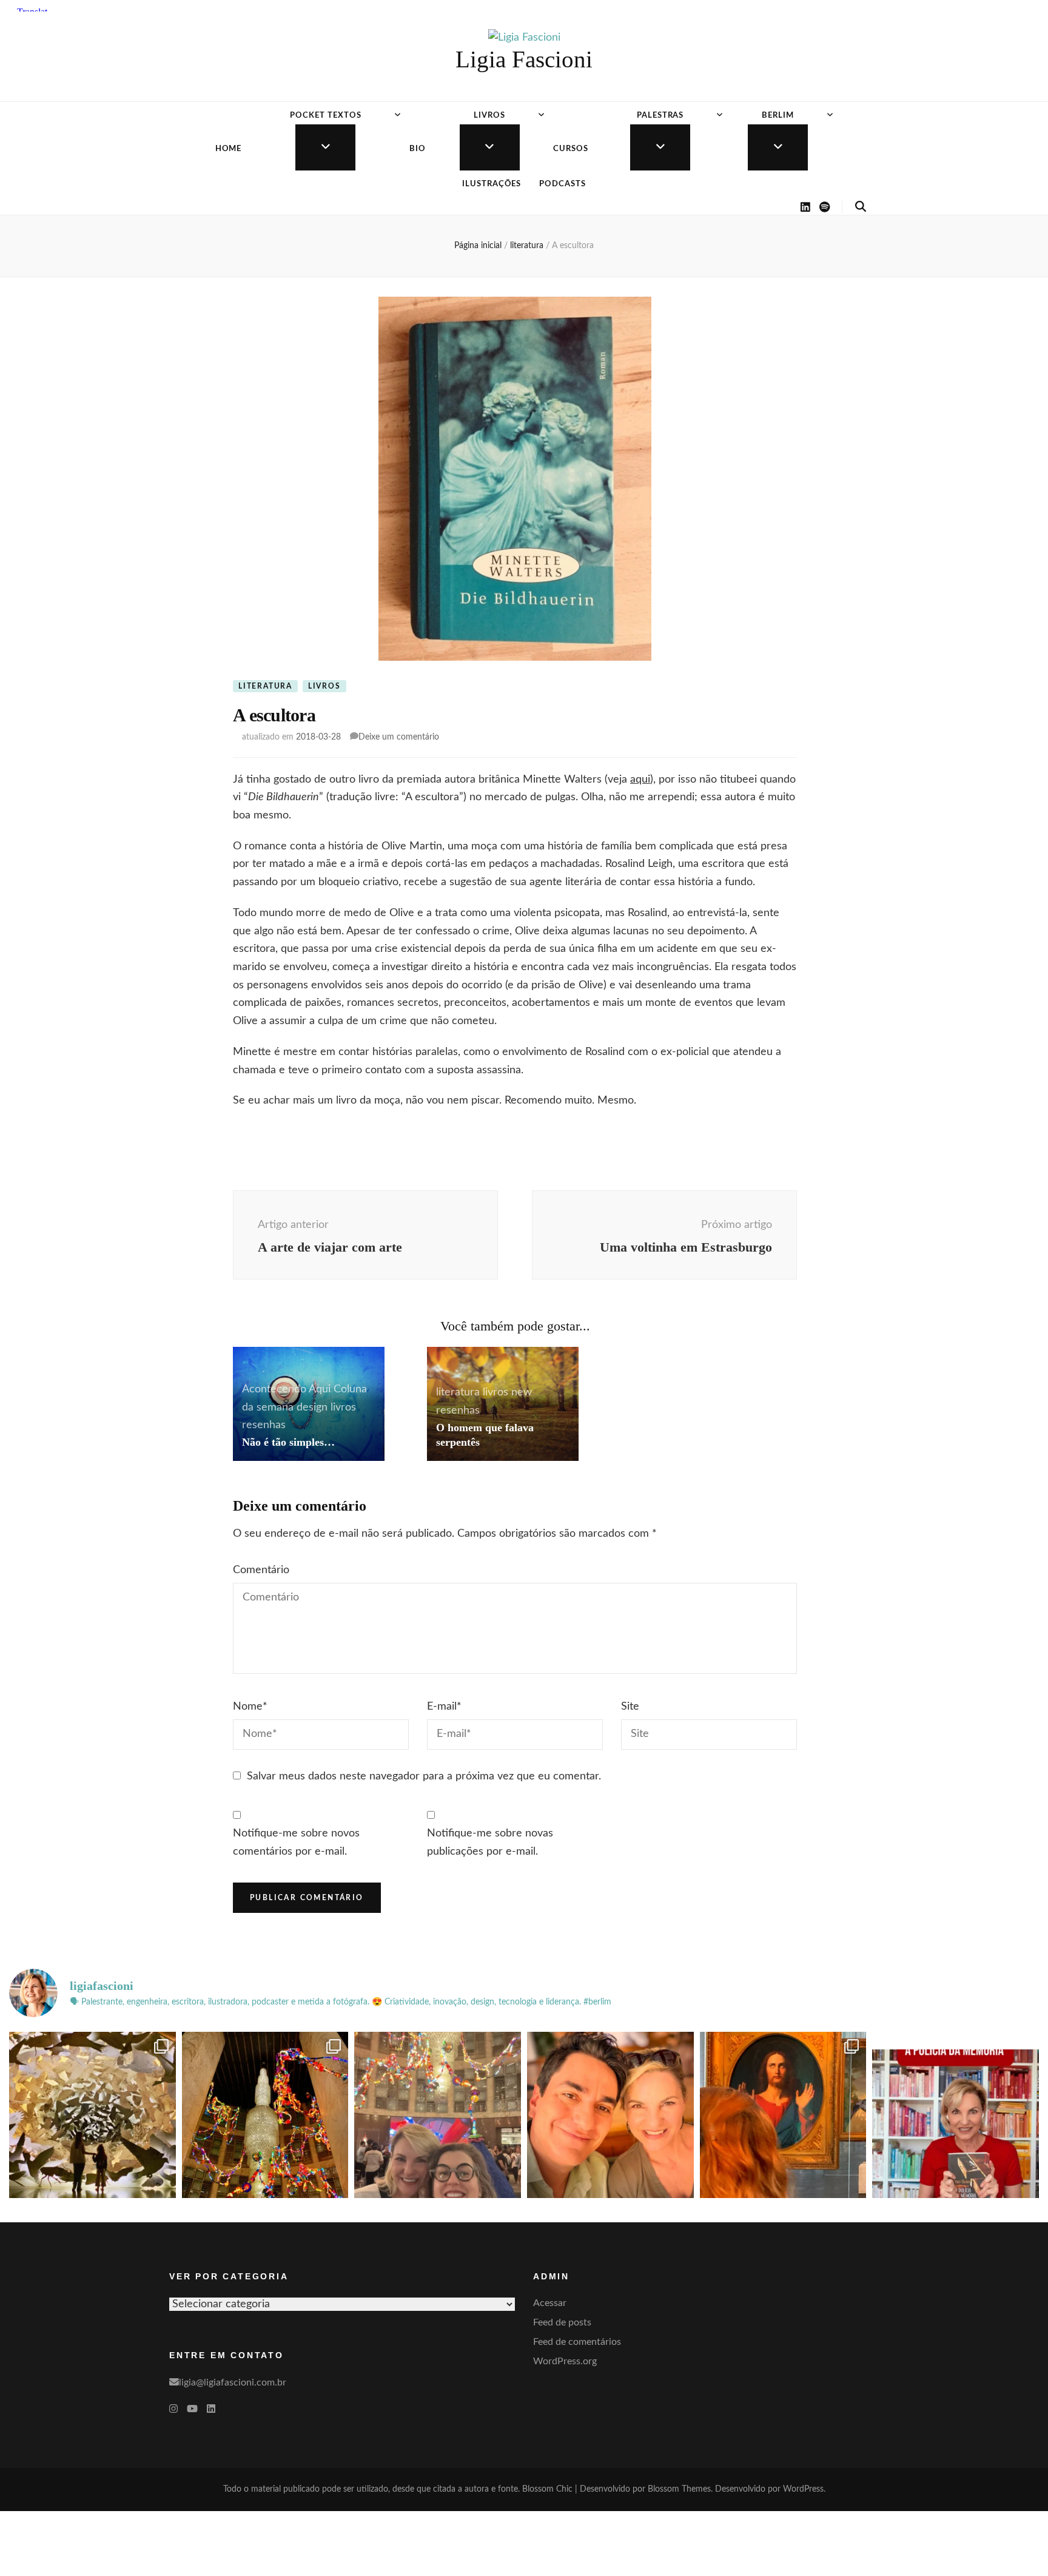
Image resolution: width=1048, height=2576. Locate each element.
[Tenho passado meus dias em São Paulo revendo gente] (265, 2115)
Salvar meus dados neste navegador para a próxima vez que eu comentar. (424, 1776)
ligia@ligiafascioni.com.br (233, 2382)
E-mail (444, 1707)
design (312, 1408)
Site (630, 1707)
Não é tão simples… (288, 1442)
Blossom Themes (679, 2489)
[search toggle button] (861, 207)
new (522, 1392)
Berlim (778, 116)
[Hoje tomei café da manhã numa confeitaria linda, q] (92, 2115)
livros (324, 686)
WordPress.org (565, 2361)
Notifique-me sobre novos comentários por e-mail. (296, 1843)
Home (229, 149)
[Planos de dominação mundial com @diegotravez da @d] (610, 2115)
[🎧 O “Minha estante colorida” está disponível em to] (956, 2115)
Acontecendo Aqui (286, 1389)
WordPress (803, 2489)
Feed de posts (562, 2322)
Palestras (660, 116)
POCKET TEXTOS (326, 116)
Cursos (571, 149)
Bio (418, 149)
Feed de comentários (577, 2342)
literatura (265, 686)
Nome (250, 1707)
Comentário (261, 1570)
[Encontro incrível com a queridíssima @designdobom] (438, 2115)
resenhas (264, 1425)
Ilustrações (492, 184)
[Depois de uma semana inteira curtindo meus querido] (783, 2115)
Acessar (550, 2303)
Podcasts (563, 184)
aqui (640, 780)
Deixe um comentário (399, 737)
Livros (489, 116)
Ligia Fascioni (524, 59)
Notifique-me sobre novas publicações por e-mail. (490, 1843)
